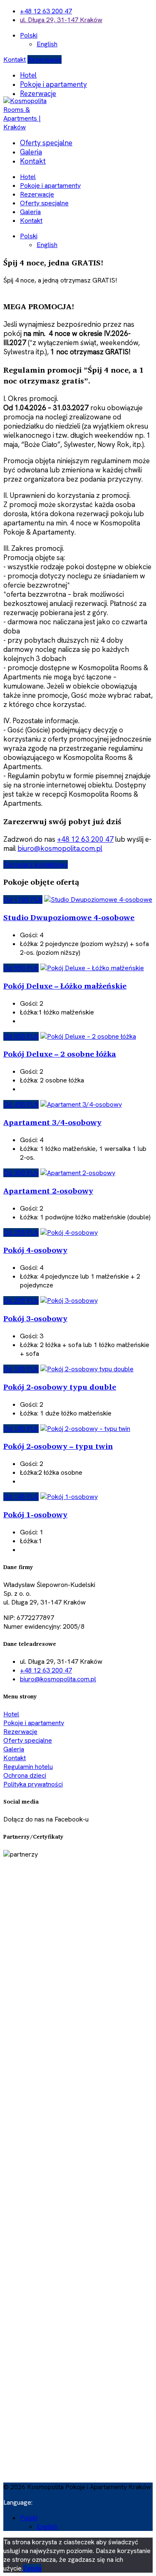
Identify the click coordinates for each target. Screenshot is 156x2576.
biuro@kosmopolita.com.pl (60, 848)
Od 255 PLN (21, 1232)
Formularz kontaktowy (36, 864)
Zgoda (32, 2568)
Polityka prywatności (33, 1784)
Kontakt (15, 59)
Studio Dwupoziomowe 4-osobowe (69, 917)
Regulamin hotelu (28, 1767)
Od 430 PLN (21, 1104)
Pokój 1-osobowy (35, 1514)
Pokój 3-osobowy (35, 1318)
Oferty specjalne (46, 143)
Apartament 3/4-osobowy (52, 1122)
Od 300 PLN (21, 1173)
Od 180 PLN (21, 1369)
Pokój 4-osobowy (35, 1250)
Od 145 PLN (21, 1497)
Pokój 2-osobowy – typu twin (58, 1446)
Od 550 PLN (21, 968)
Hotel (28, 75)
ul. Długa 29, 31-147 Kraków (61, 20)
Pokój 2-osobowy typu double (60, 1387)
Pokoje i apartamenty (53, 84)
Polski (29, 35)
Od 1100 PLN (23, 899)
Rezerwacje (45, 59)
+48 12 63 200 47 (46, 11)
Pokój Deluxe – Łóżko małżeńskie (65, 986)
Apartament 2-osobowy (48, 1191)
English (47, 44)
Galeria (31, 152)
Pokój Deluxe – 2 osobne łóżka (60, 1054)
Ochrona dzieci (25, 1775)
